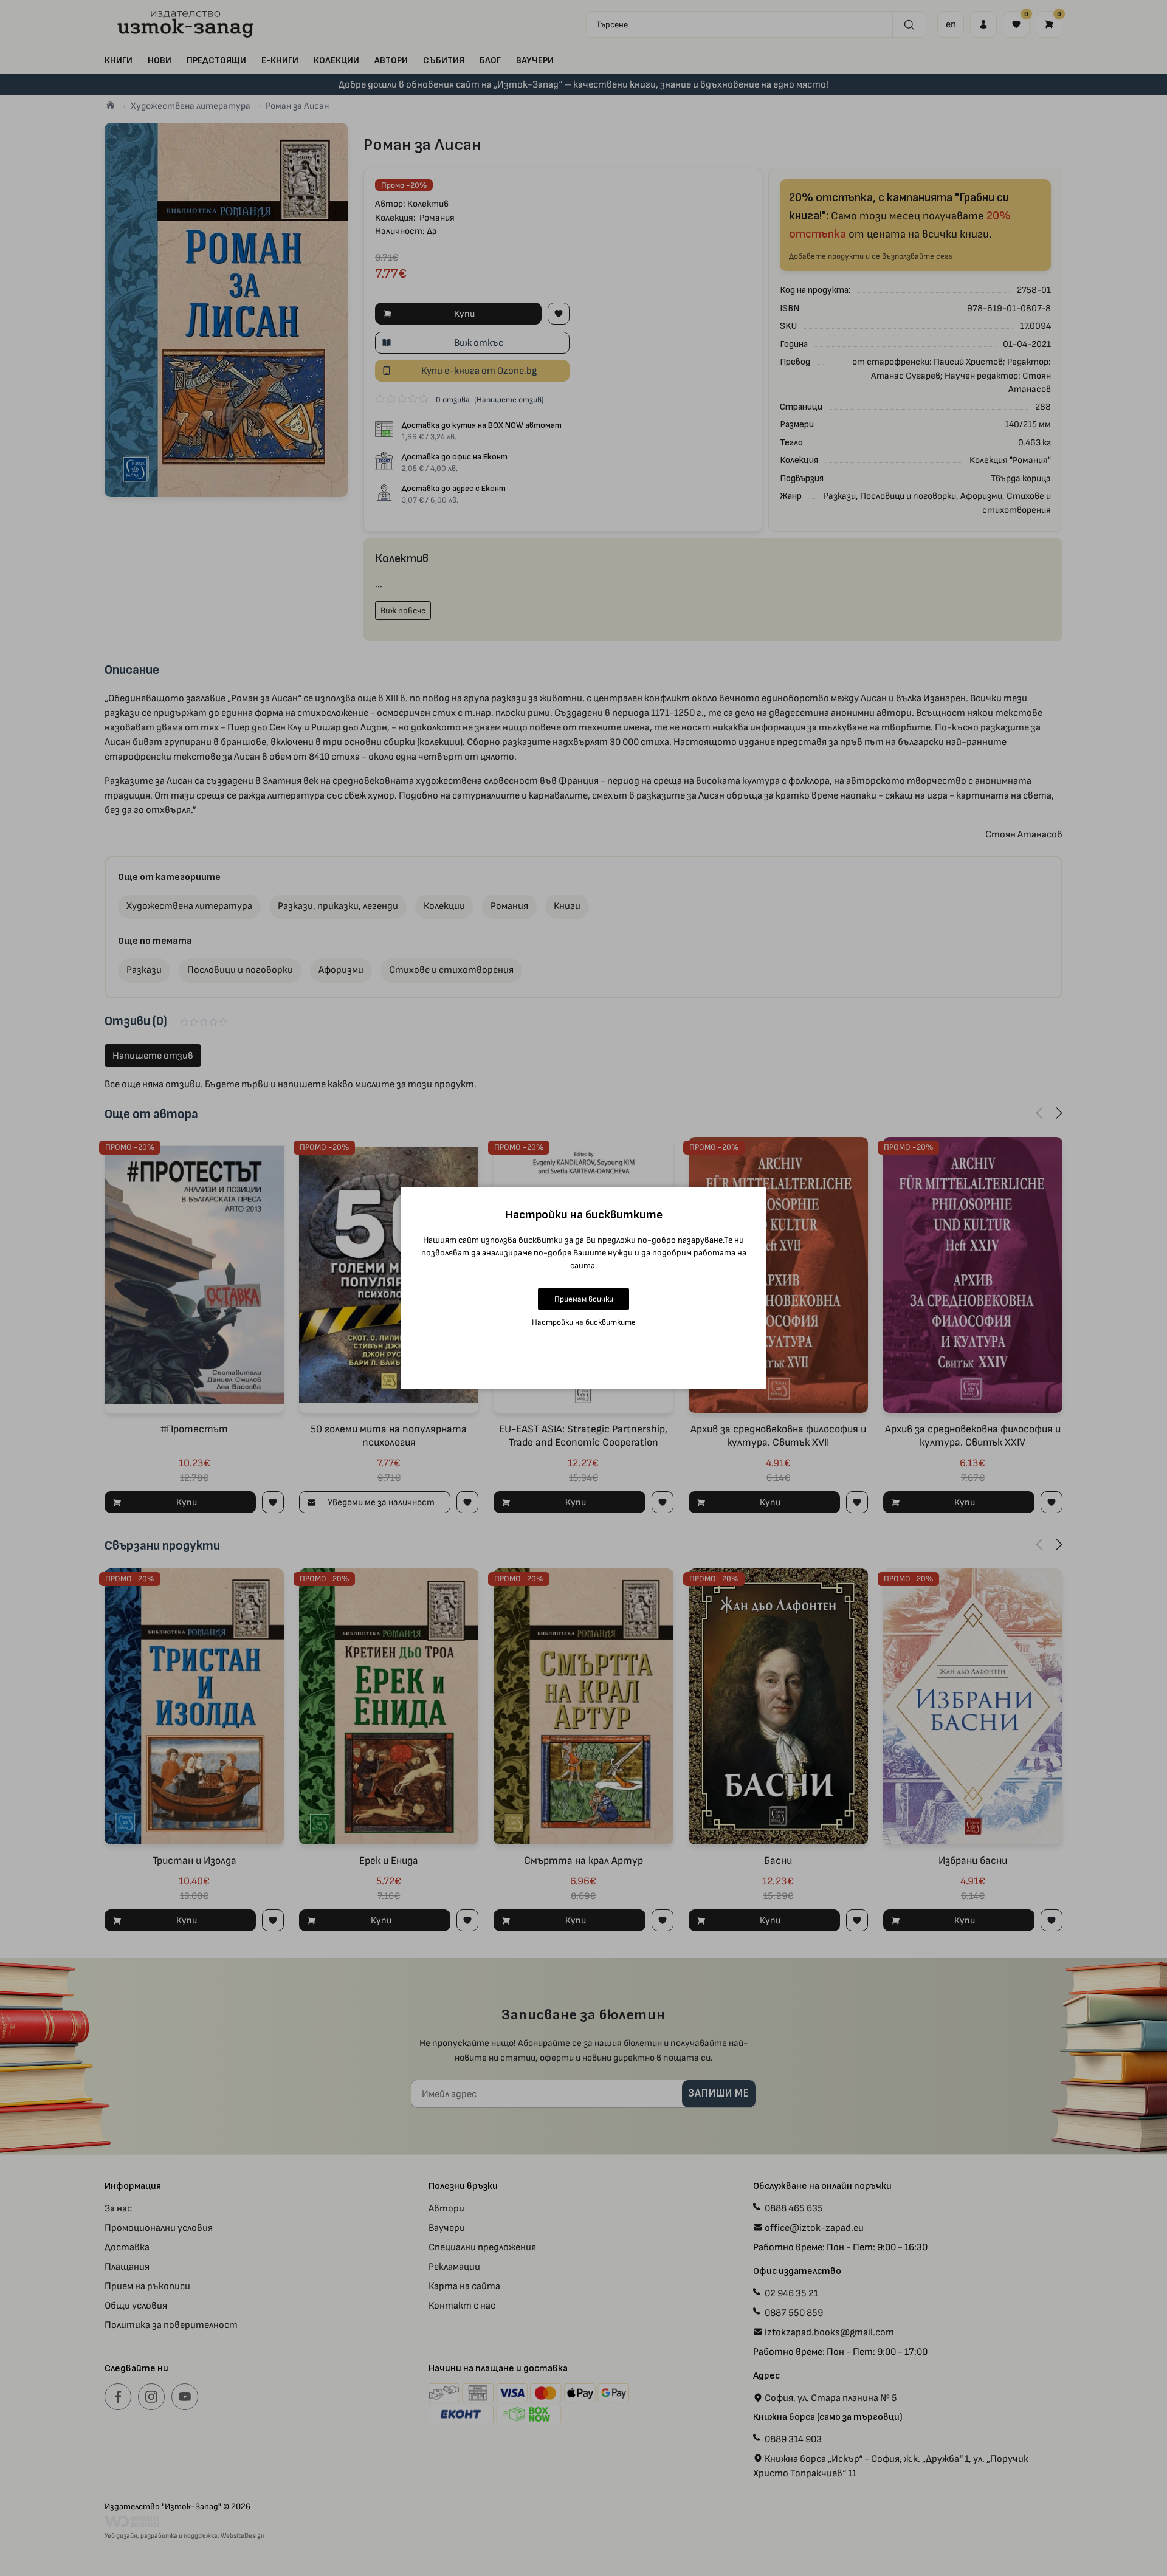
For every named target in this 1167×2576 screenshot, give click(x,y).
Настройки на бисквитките (584, 1322)
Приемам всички (584, 1299)
